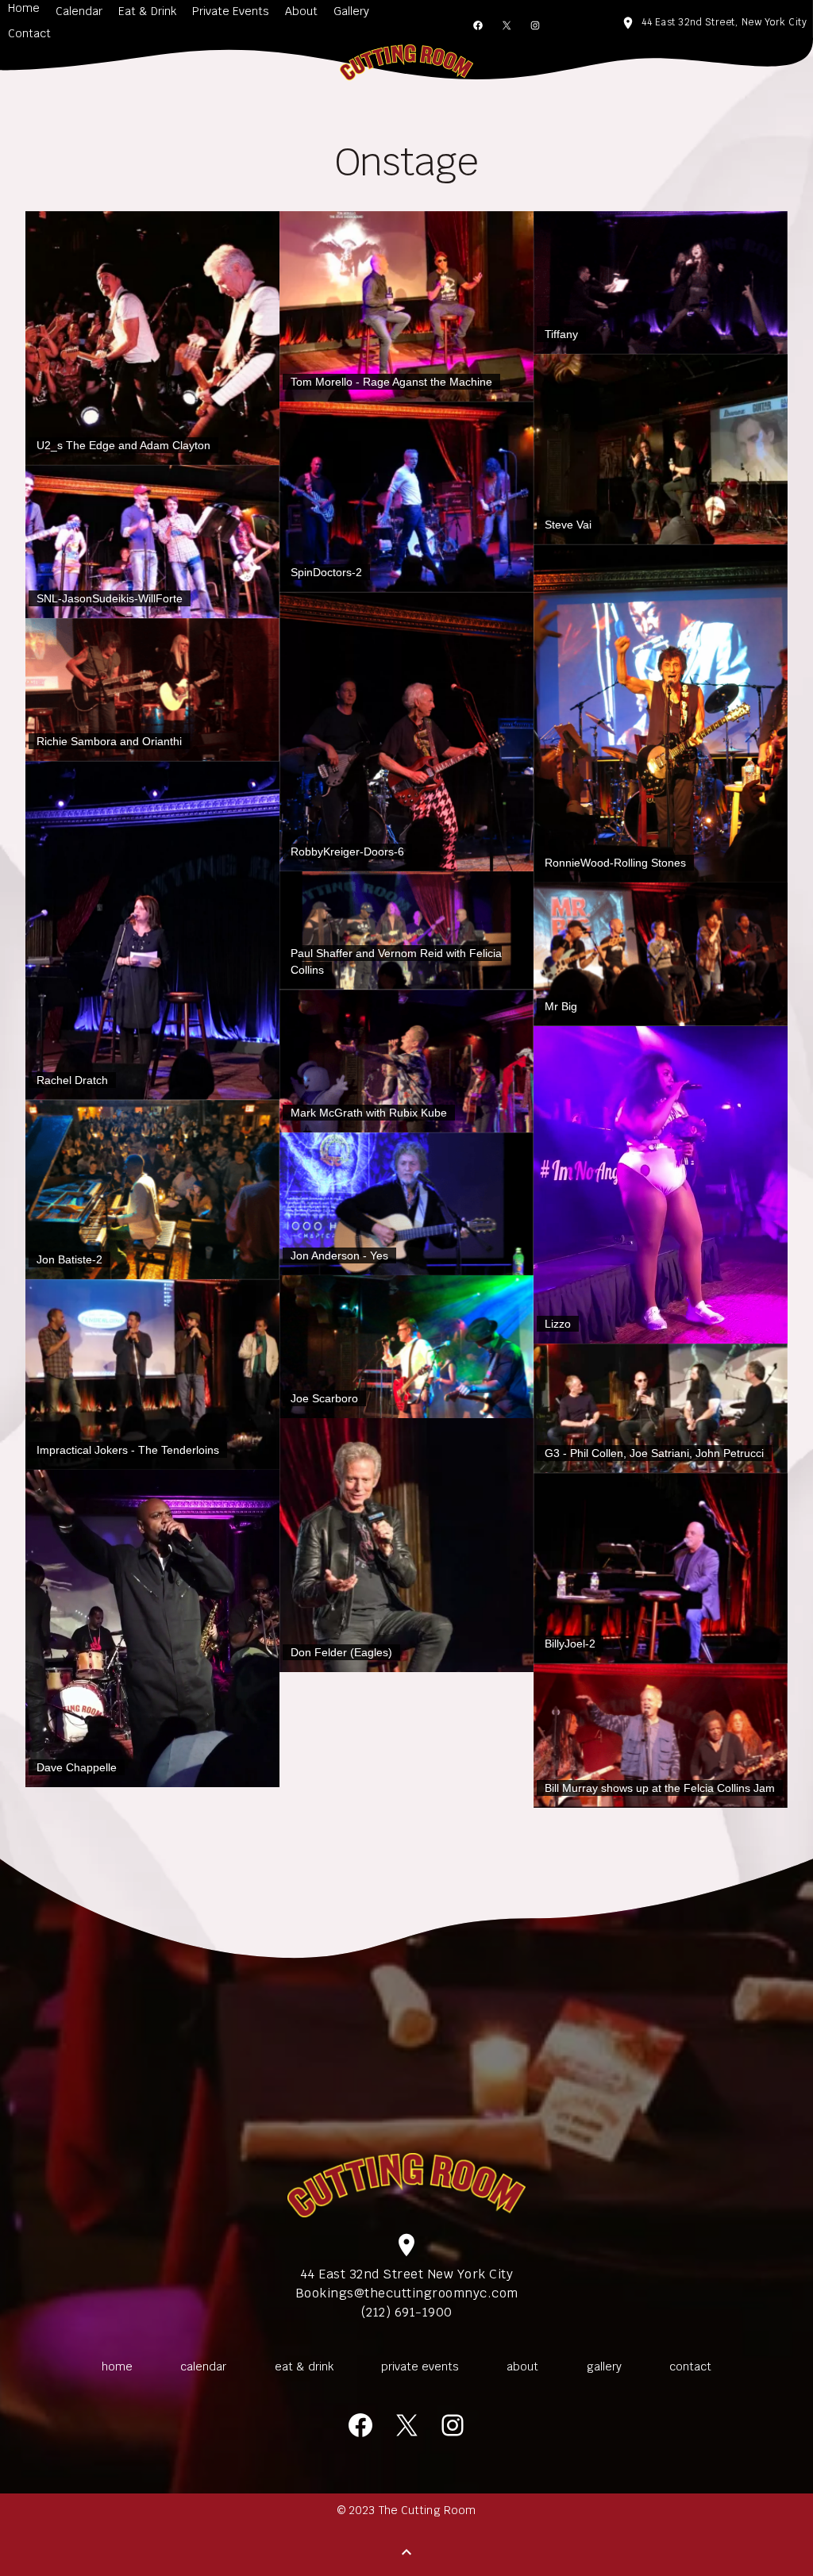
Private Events (231, 11)
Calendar (79, 11)
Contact (29, 33)
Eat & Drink (147, 11)
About (301, 11)
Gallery (351, 11)
